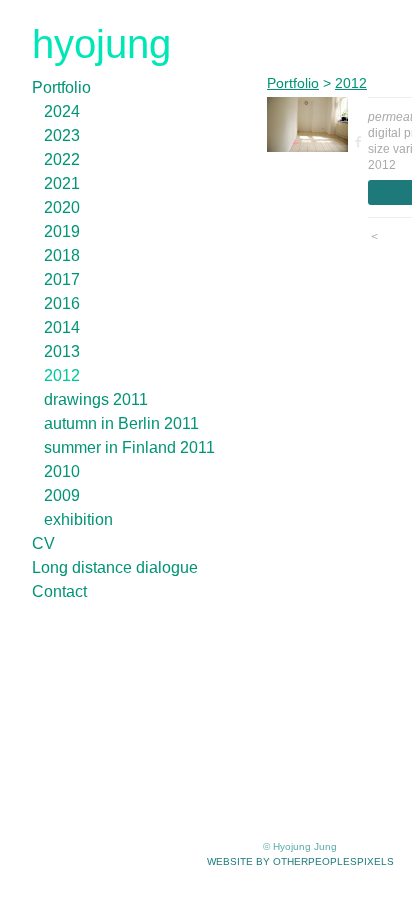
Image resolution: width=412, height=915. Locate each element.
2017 (62, 279)
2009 (62, 495)
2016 (62, 303)
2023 (62, 135)
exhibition (78, 519)
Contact (59, 591)
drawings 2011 (96, 399)
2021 (62, 183)
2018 (62, 255)
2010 (62, 471)
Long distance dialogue (115, 567)
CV (43, 543)
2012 (62, 375)
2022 (62, 159)
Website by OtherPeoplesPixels (300, 861)
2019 (62, 231)
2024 (62, 111)
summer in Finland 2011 (129, 447)
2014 (62, 327)
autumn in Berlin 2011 (121, 423)
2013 (62, 351)
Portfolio (61, 87)
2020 (62, 207)
